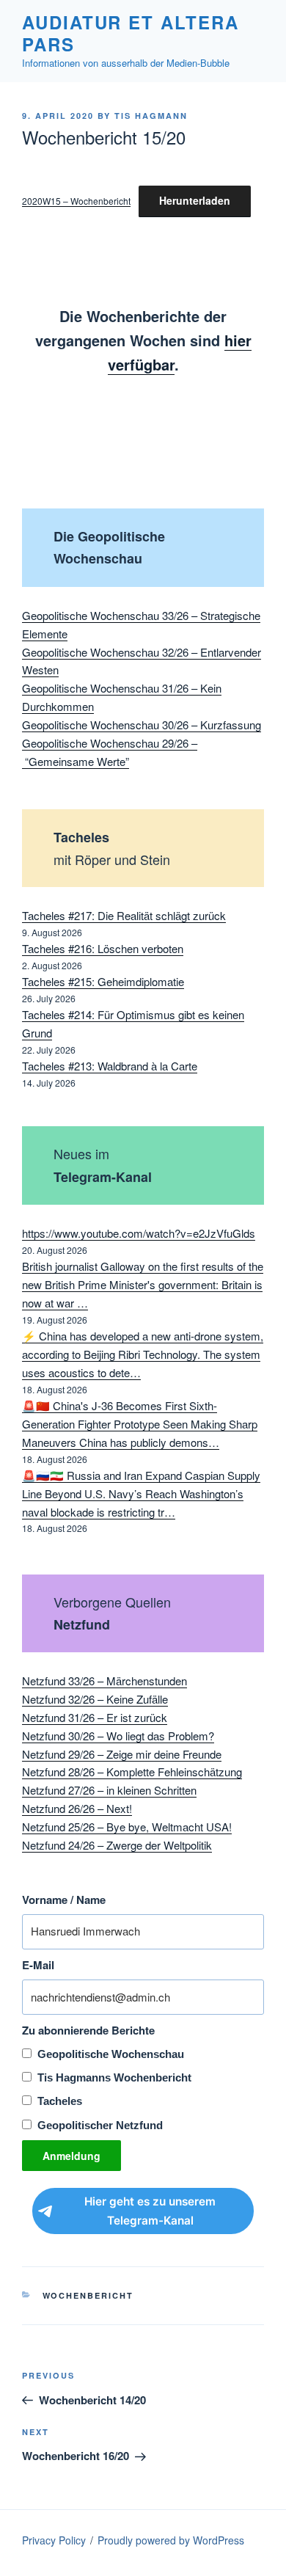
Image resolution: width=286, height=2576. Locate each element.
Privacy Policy (54, 2540)
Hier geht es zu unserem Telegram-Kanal (150, 2211)
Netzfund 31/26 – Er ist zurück (95, 1717)
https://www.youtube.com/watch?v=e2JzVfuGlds (139, 1233)
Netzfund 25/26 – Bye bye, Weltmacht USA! (127, 1827)
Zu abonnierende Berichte (88, 2030)
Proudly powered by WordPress (171, 2540)
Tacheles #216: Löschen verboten (103, 948)
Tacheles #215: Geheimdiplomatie (103, 981)
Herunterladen (195, 200)
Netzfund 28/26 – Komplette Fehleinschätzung (132, 1772)
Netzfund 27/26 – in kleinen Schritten (109, 1790)
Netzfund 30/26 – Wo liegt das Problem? (118, 1736)
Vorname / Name (64, 1900)
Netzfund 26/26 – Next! (77, 1808)
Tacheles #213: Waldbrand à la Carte (110, 1066)
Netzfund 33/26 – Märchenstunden (104, 1681)
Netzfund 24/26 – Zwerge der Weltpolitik (117, 1845)
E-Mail (38, 1965)
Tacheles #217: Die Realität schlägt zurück (124, 915)
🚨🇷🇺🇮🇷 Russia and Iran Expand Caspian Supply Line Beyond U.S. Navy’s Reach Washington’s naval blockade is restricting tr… (141, 1493)
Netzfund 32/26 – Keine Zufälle (95, 1699)
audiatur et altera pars (131, 33)
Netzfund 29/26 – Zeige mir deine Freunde (122, 1754)
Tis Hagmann (151, 116)
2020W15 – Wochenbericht (76, 201)
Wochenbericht (88, 2295)
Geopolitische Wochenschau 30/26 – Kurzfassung (142, 725)
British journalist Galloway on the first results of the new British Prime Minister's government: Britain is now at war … (143, 1284)
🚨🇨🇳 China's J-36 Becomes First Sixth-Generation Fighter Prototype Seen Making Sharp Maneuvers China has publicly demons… (140, 1424)
